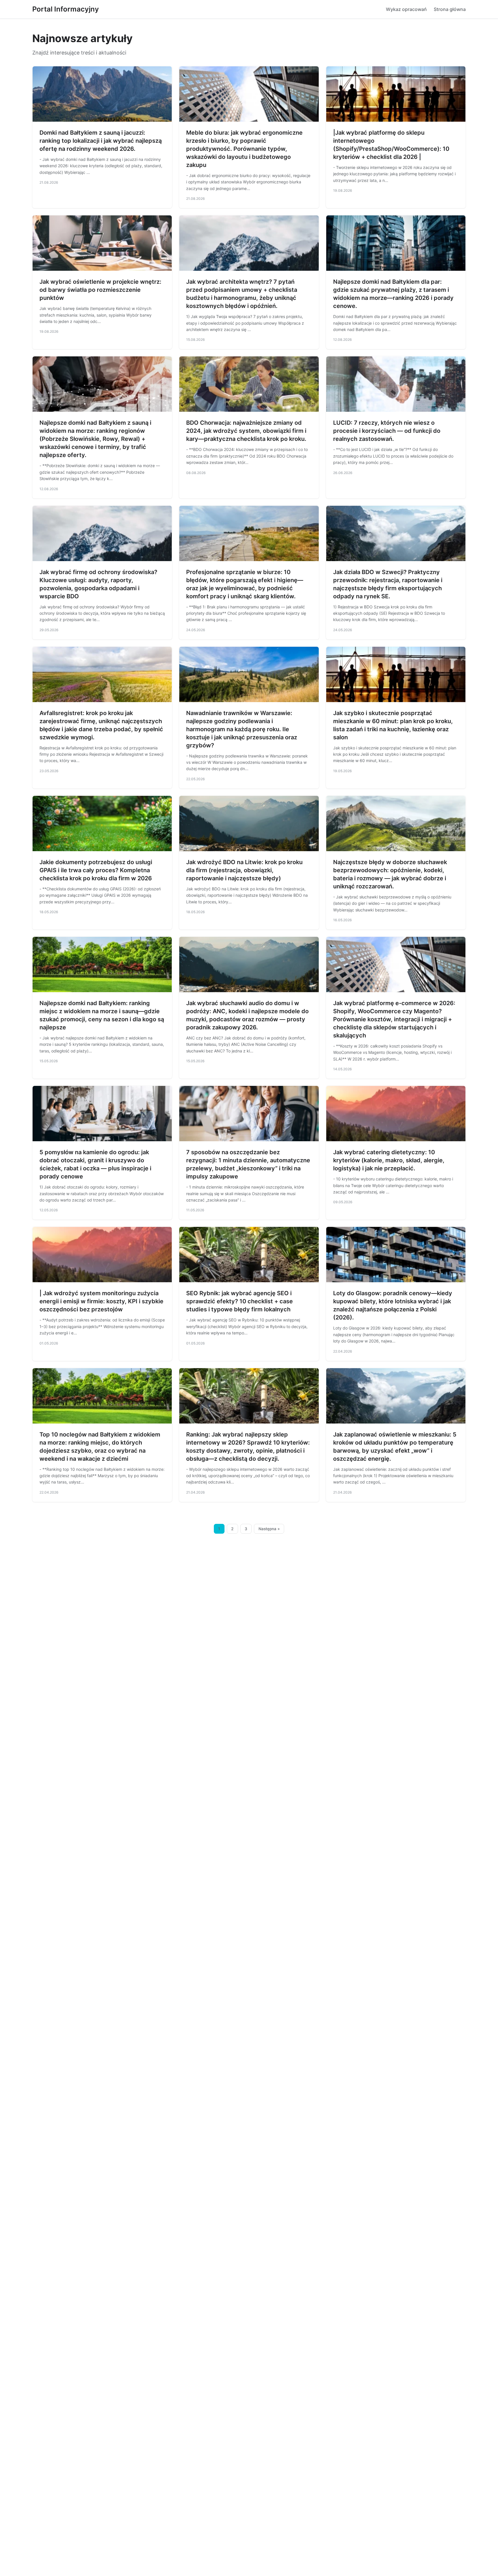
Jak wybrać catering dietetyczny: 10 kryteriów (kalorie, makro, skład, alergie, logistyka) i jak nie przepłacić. (389, 1160)
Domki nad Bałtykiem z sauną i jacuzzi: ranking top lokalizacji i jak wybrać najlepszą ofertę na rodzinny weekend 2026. (101, 141)
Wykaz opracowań (406, 9)
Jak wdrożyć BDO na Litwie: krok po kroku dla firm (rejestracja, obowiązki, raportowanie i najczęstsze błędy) (244, 870)
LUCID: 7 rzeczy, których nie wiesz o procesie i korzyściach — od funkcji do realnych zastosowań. (387, 431)
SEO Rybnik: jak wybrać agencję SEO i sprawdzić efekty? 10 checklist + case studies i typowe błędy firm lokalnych (239, 1301)
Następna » (269, 1529)
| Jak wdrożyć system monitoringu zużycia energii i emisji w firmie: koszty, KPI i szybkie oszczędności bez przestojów (101, 1301)
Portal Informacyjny (66, 9)
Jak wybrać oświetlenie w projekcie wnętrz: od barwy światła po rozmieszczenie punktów (100, 290)
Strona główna (450, 9)
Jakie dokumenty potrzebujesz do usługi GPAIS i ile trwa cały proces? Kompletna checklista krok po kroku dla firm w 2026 (96, 870)
